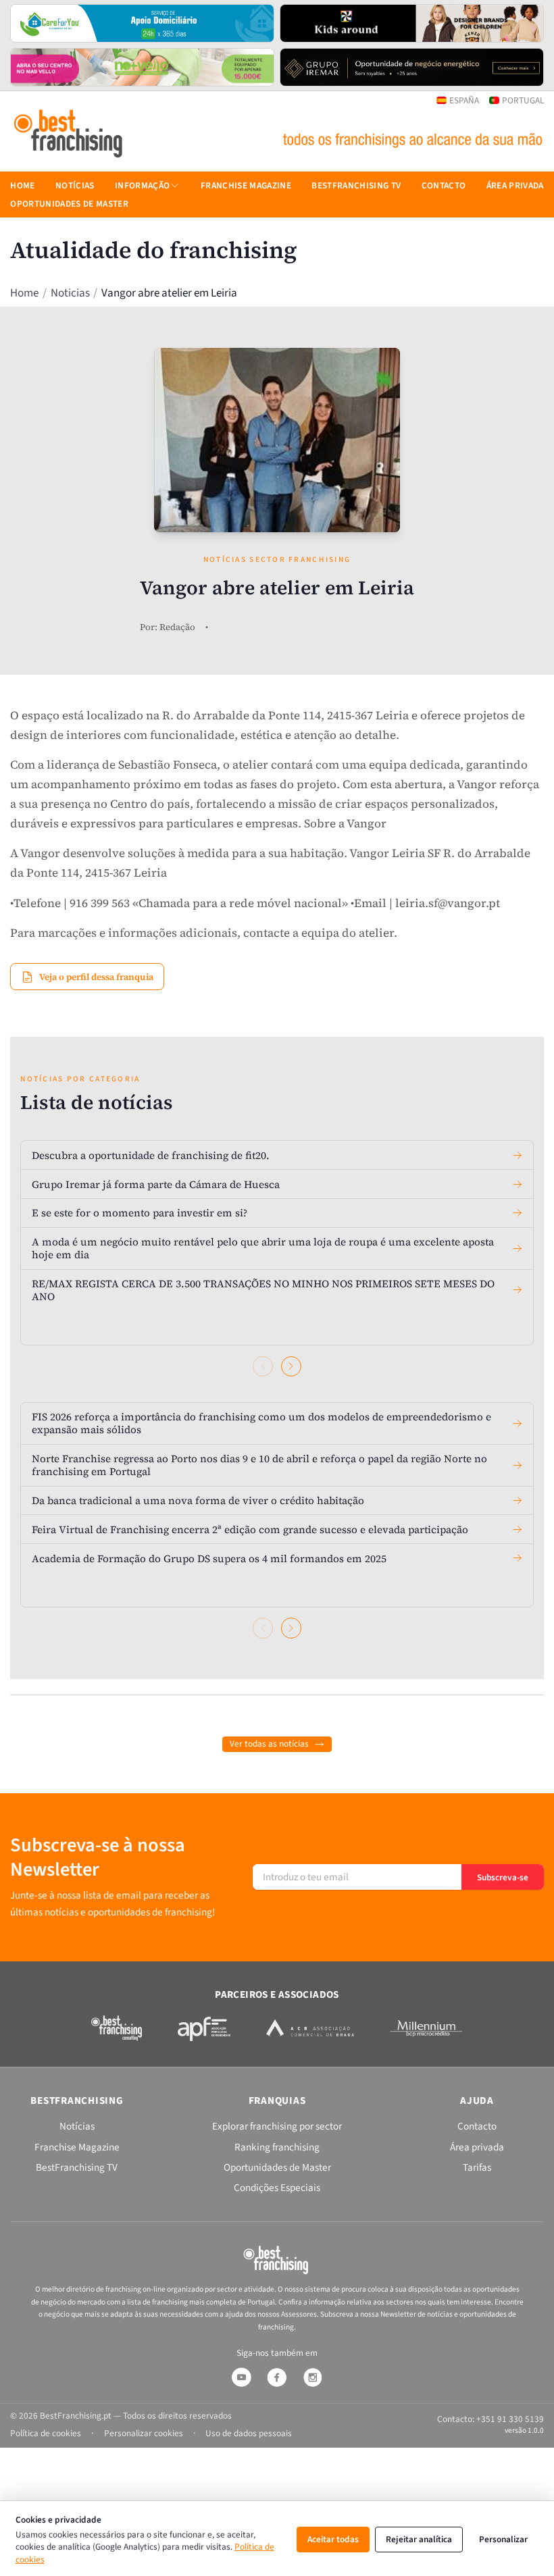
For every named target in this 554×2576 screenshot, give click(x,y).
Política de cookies (46, 2433)
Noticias (70, 293)
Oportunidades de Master (69, 204)
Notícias (75, 185)
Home (24, 293)
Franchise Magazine (246, 185)
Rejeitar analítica (419, 2539)
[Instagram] (313, 2377)
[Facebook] (277, 2377)
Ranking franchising (277, 2147)
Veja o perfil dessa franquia (96, 977)
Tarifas (477, 2167)
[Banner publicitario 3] (142, 68)
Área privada (515, 185)
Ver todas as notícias (269, 1744)
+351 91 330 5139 (510, 2419)
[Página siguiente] (291, 1366)
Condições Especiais (277, 2188)
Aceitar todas (333, 2539)
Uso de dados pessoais (249, 2433)
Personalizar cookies (144, 2433)
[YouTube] (241, 2377)
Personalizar (503, 2539)
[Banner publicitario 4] (412, 68)
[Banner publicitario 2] (412, 24)
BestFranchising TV (356, 185)
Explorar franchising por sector (277, 2126)
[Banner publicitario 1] (142, 24)
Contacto (444, 185)
